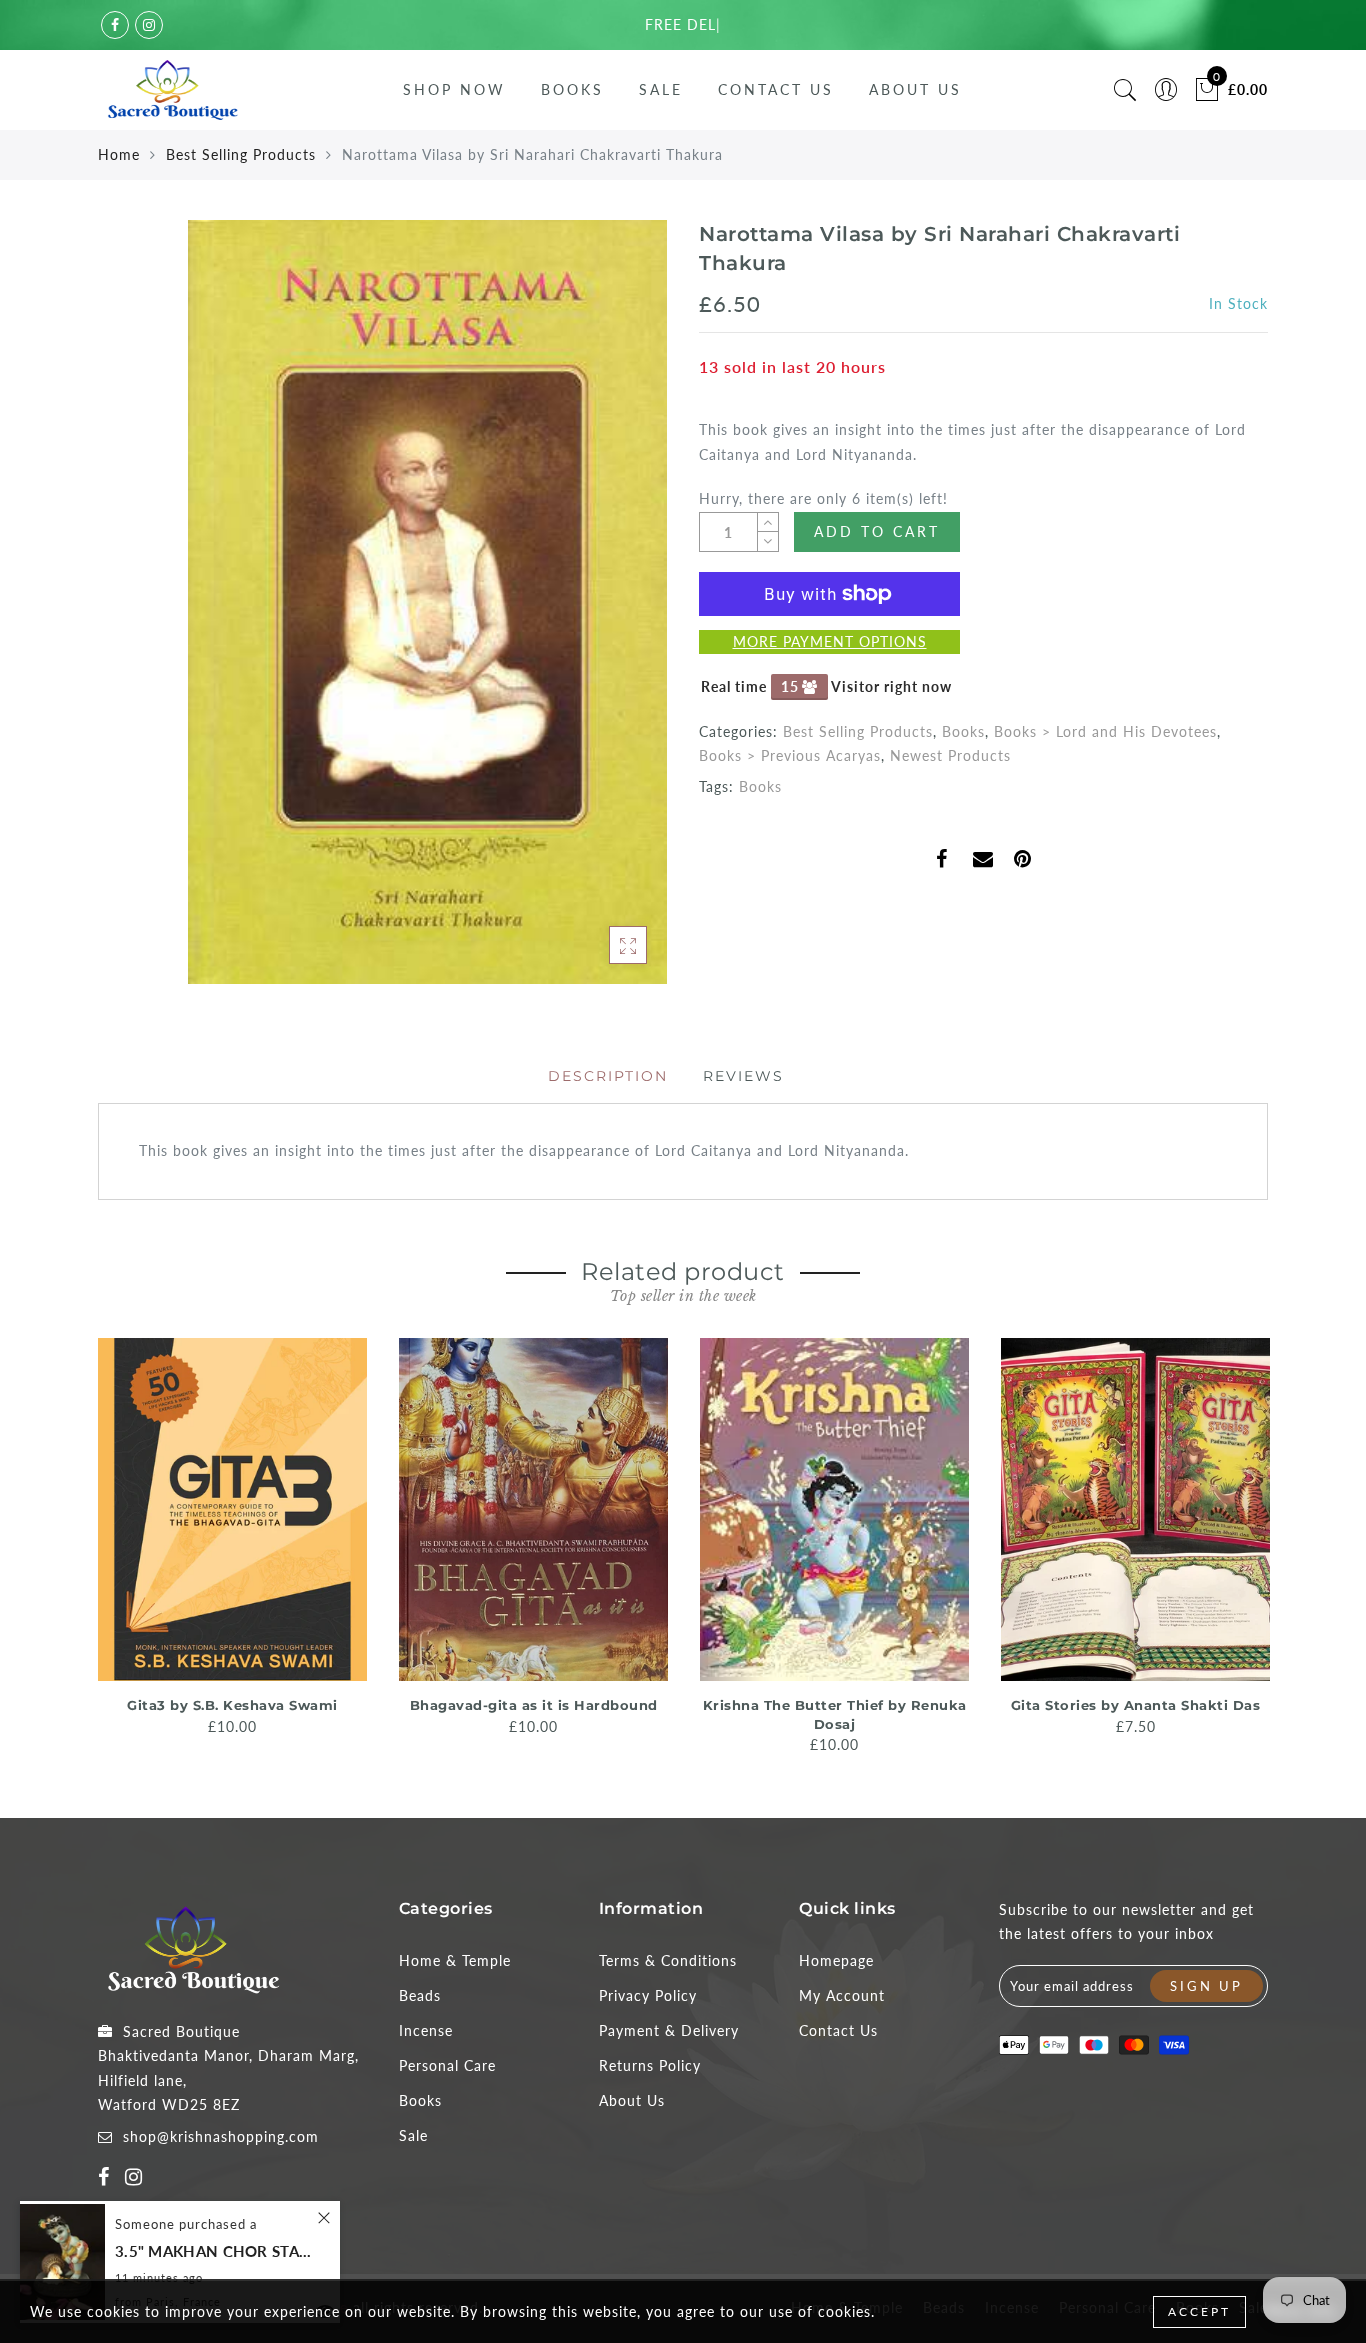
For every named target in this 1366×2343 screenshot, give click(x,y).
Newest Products (950, 755)
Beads (420, 1995)
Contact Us (776, 89)
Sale (661, 89)
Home (119, 154)
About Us (915, 89)
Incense (426, 2030)
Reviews (743, 1076)
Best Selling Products (241, 154)
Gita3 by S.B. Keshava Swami (232, 1705)
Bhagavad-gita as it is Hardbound (534, 1705)
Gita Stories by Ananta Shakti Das (1136, 1705)
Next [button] (1256, 1544)
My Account (842, 1995)
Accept (1199, 2311)
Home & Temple (455, 1960)
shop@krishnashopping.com (221, 2136)
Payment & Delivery (669, 2030)
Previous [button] (84, 1544)
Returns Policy (650, 2065)
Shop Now (454, 89)
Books (572, 89)
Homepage (836, 1960)
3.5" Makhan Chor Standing (215, 2251)
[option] (232, 1539)
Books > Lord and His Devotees (1105, 731)
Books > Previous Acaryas (790, 755)
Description (608, 1076)
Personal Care (447, 2065)
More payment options (830, 641)
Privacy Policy (648, 1995)
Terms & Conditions (668, 1960)
